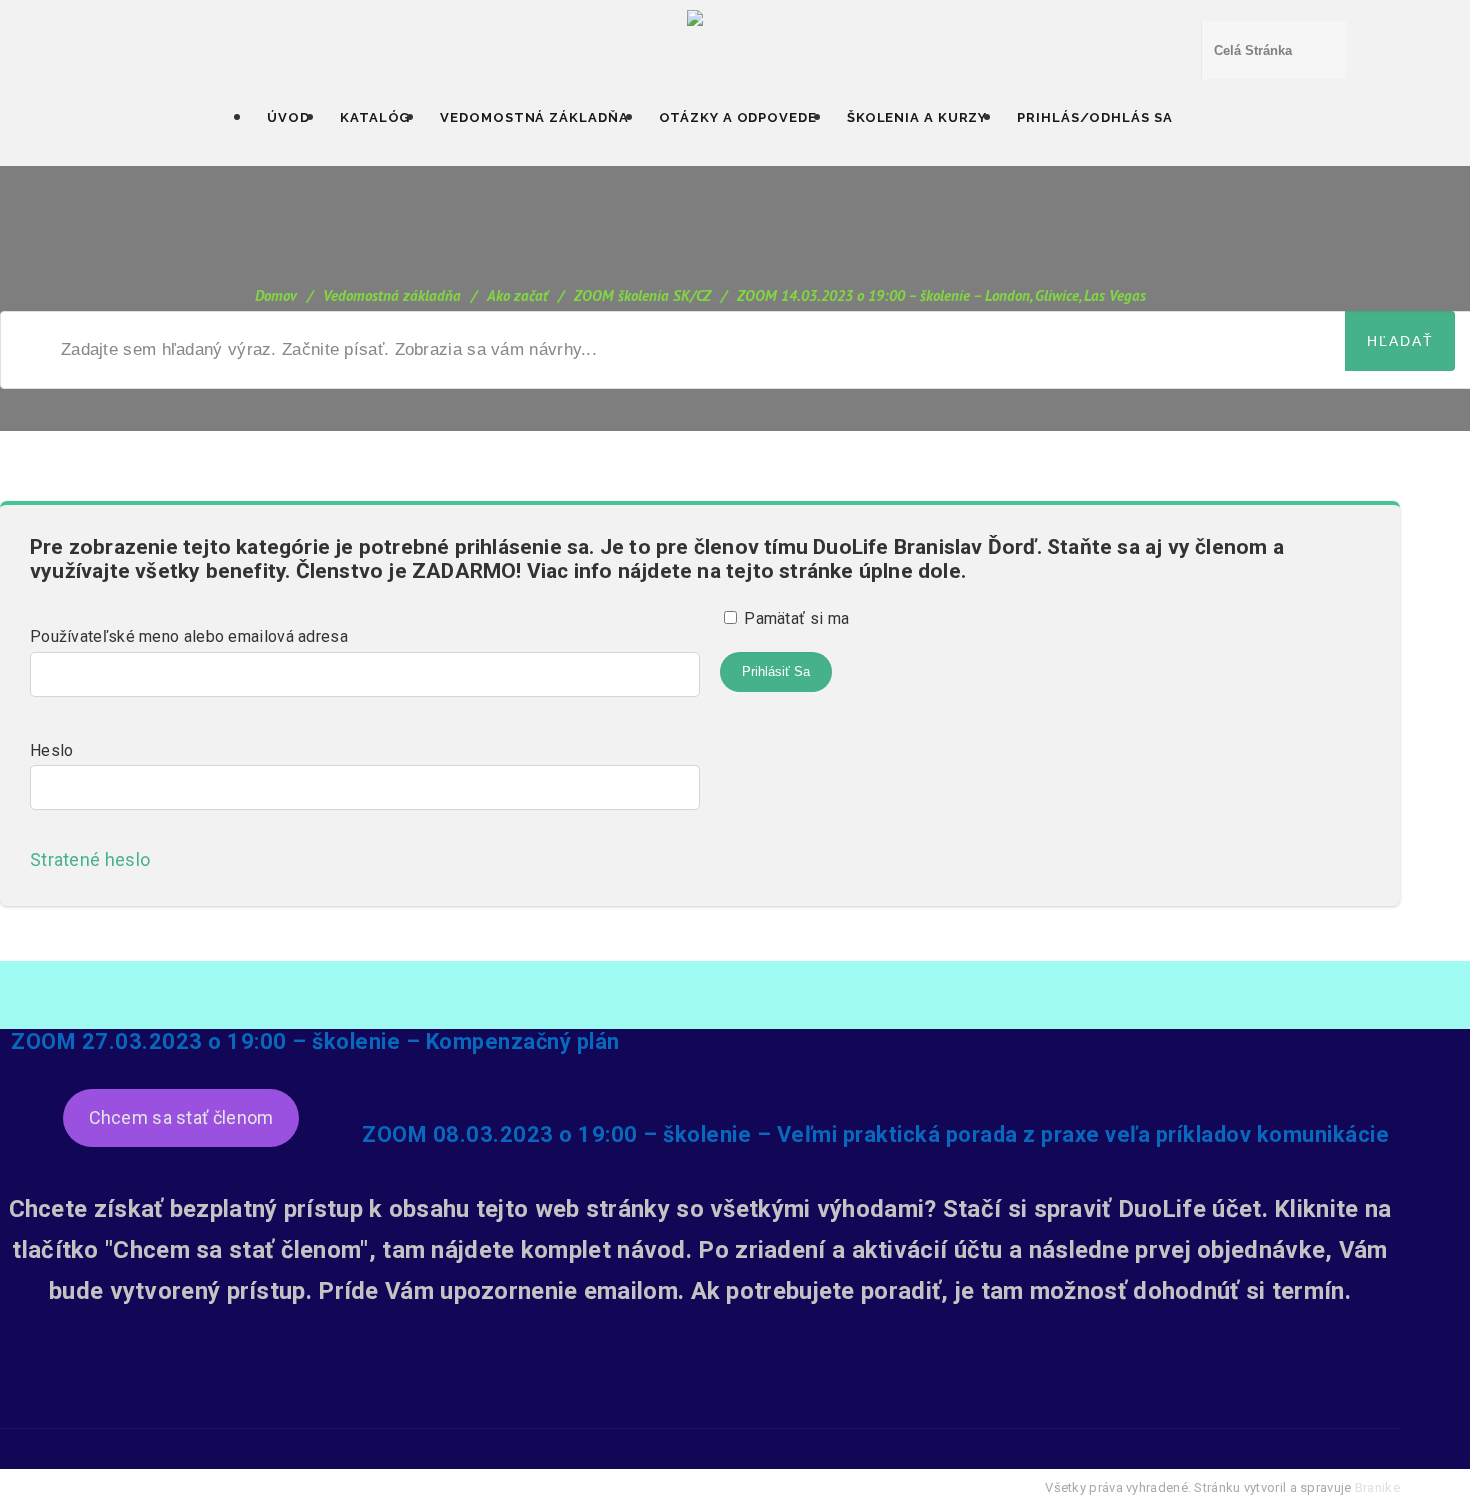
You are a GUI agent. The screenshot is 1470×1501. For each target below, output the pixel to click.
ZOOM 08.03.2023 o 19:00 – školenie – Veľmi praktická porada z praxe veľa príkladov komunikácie (875, 1134)
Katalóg (375, 117)
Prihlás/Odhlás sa (1094, 117)
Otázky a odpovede (738, 117)
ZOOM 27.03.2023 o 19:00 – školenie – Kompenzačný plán (315, 1041)
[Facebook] (647, 1413)
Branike (1377, 1487)
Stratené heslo (96, 859)
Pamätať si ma (794, 618)
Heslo (52, 750)
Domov (276, 295)
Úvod (288, 117)
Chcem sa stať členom (181, 1117)
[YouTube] (700, 1413)
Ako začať (517, 295)
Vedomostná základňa (534, 117)
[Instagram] (753, 1413)
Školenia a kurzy (917, 117)
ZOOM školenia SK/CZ (642, 295)
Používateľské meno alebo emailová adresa (189, 636)
